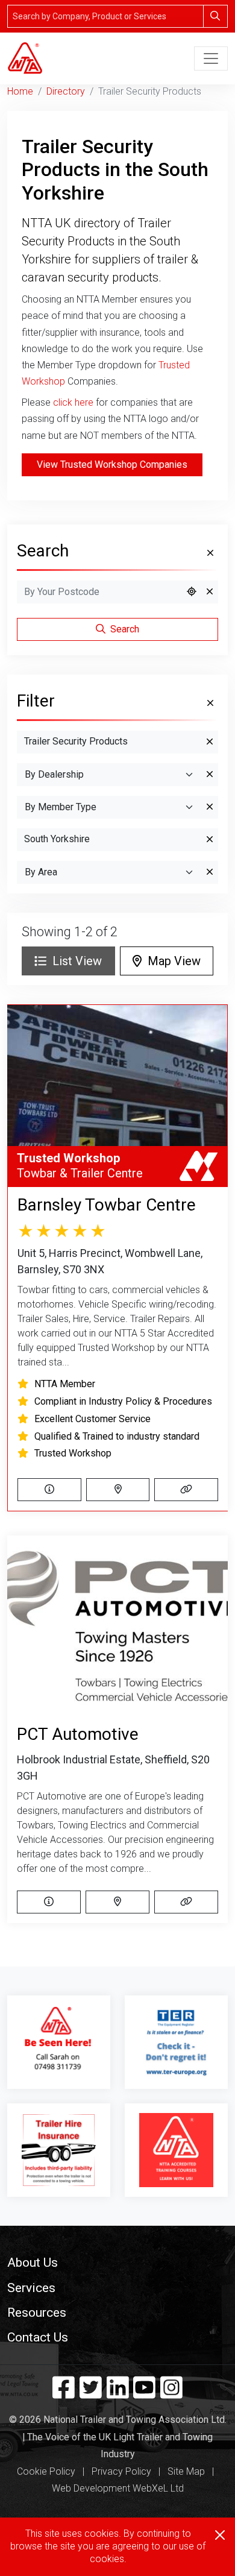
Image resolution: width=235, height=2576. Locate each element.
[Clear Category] (210, 742)
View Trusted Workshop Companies (112, 464)
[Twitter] (91, 2393)
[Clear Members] (210, 807)
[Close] (220, 2535)
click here (73, 402)
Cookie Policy (46, 2471)
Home (20, 91)
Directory (66, 91)
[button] (117, 2262)
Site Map (186, 2471)
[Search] (215, 16)
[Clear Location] (210, 592)
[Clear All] (209, 553)
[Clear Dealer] (210, 775)
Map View (171, 961)
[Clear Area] (210, 872)
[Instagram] (171, 2393)
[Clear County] (210, 840)
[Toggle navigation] (211, 58)
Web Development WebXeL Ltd (118, 2488)
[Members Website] (186, 1490)
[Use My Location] (192, 592)
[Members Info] (49, 1490)
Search (124, 629)
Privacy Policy (121, 2471)
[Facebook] (64, 2393)
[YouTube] (144, 2393)
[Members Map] (118, 1490)
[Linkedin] (118, 2393)
